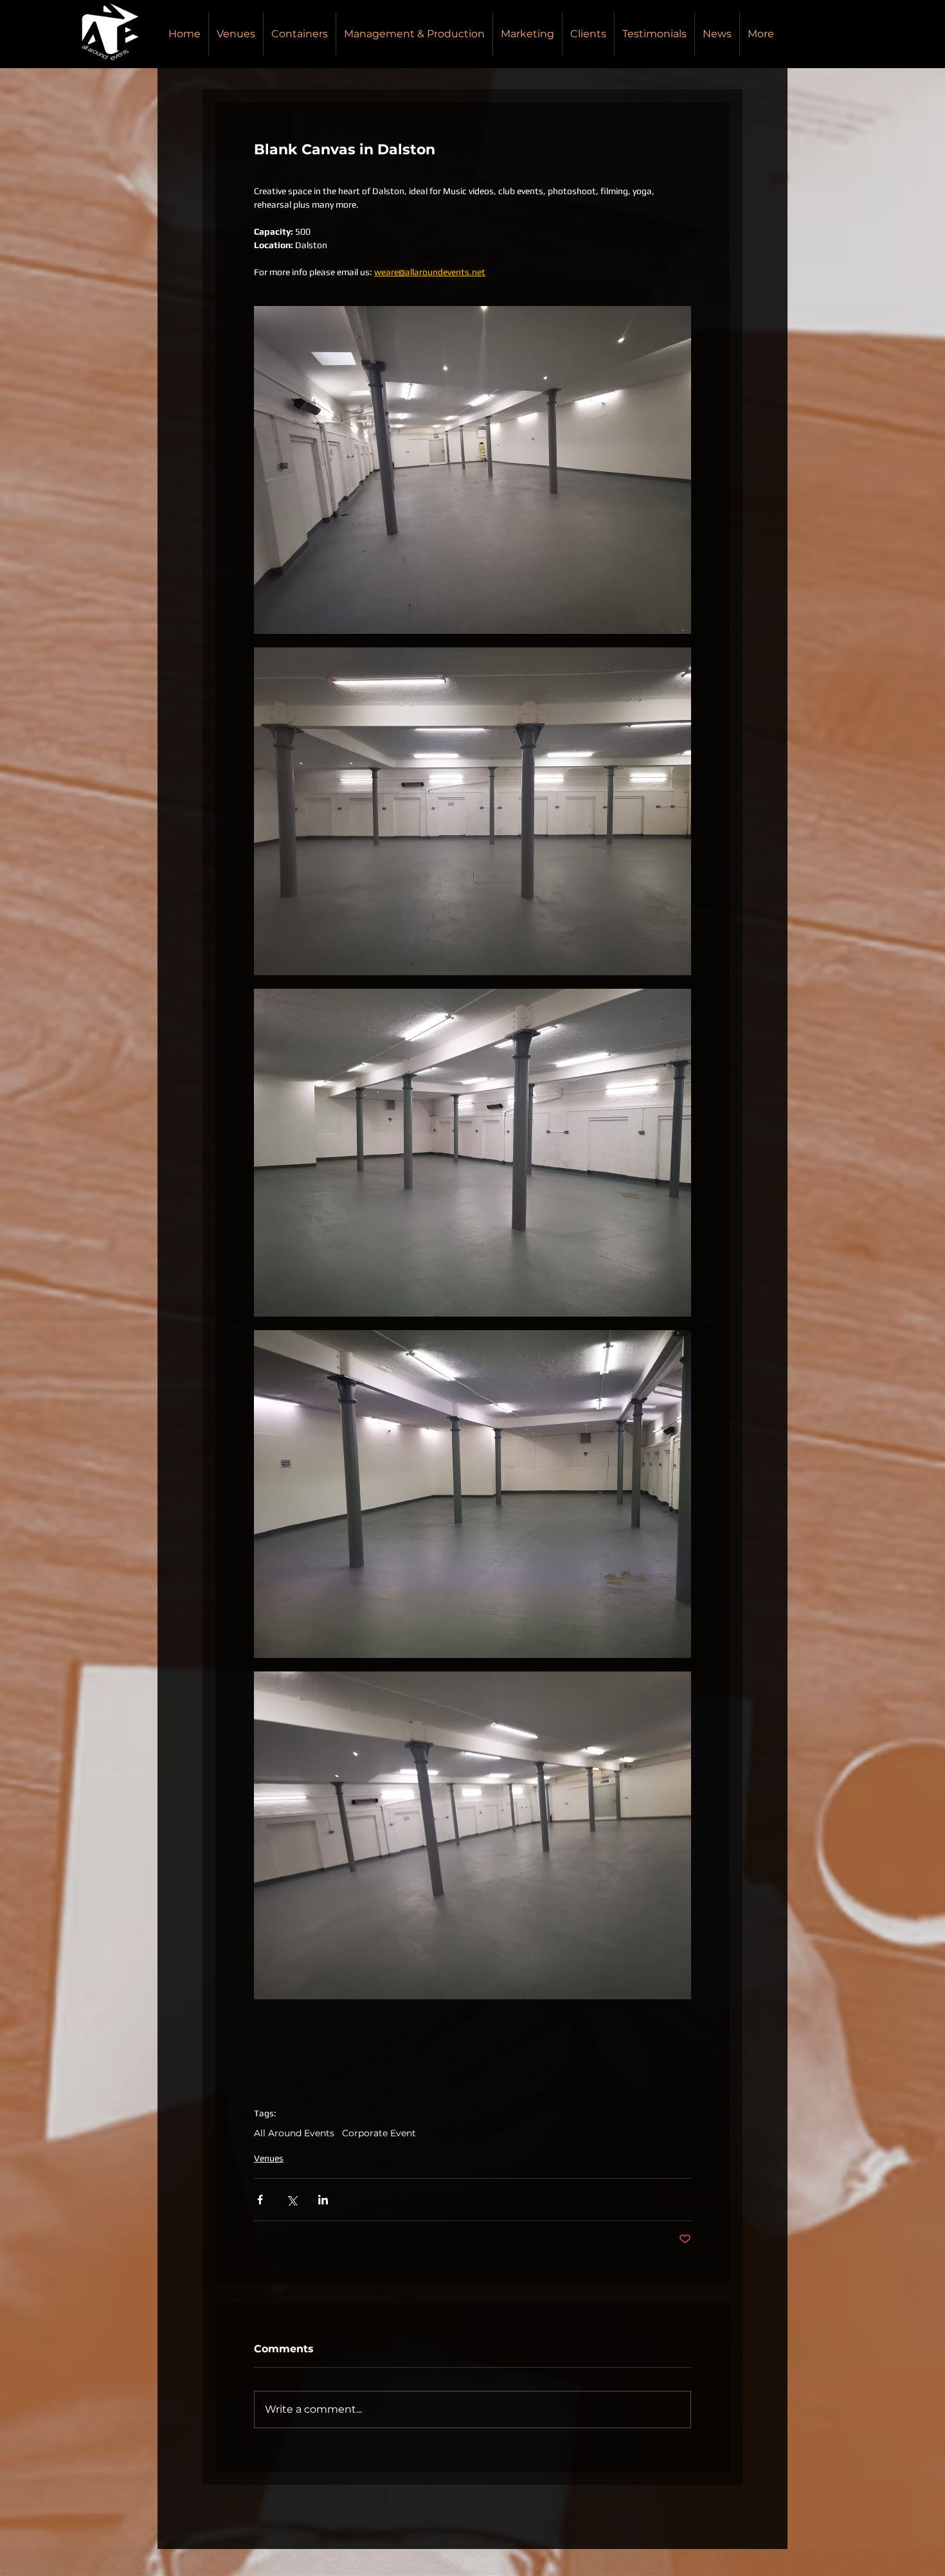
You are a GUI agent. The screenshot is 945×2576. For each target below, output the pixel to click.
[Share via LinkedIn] (323, 2200)
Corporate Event (379, 2133)
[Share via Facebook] (260, 2200)
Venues (269, 2158)
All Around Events (294, 2133)
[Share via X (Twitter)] (292, 2200)
